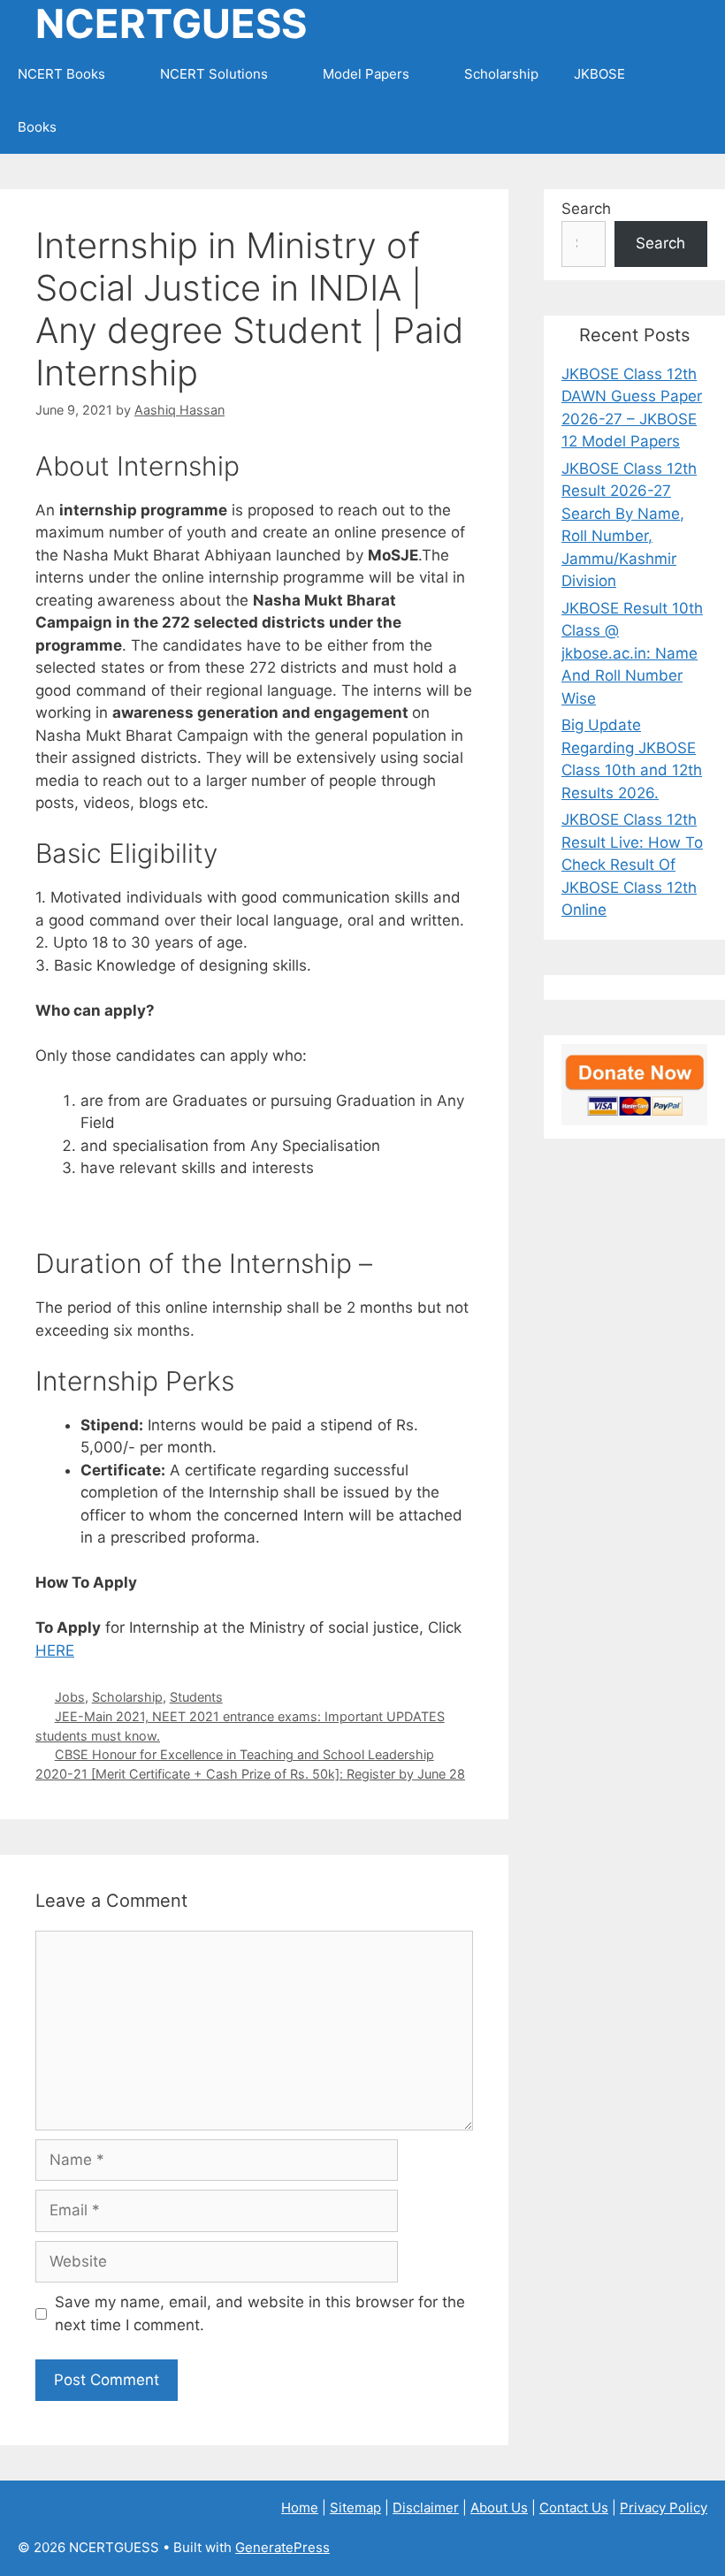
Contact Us (574, 2507)
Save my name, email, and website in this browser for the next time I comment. (260, 2313)
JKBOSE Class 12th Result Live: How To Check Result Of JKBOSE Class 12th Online (632, 865)
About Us (499, 2507)
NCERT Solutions (214, 74)
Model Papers (366, 74)
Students (196, 1697)
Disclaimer (426, 2507)
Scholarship (501, 74)
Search (586, 209)
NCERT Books (61, 74)
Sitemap (355, 2507)
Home (300, 2507)
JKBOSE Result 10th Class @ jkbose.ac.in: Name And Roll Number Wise (632, 653)
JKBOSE (599, 74)
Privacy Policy (664, 2507)
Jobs (70, 1697)
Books (37, 127)
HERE (55, 1650)
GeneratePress (282, 2547)
